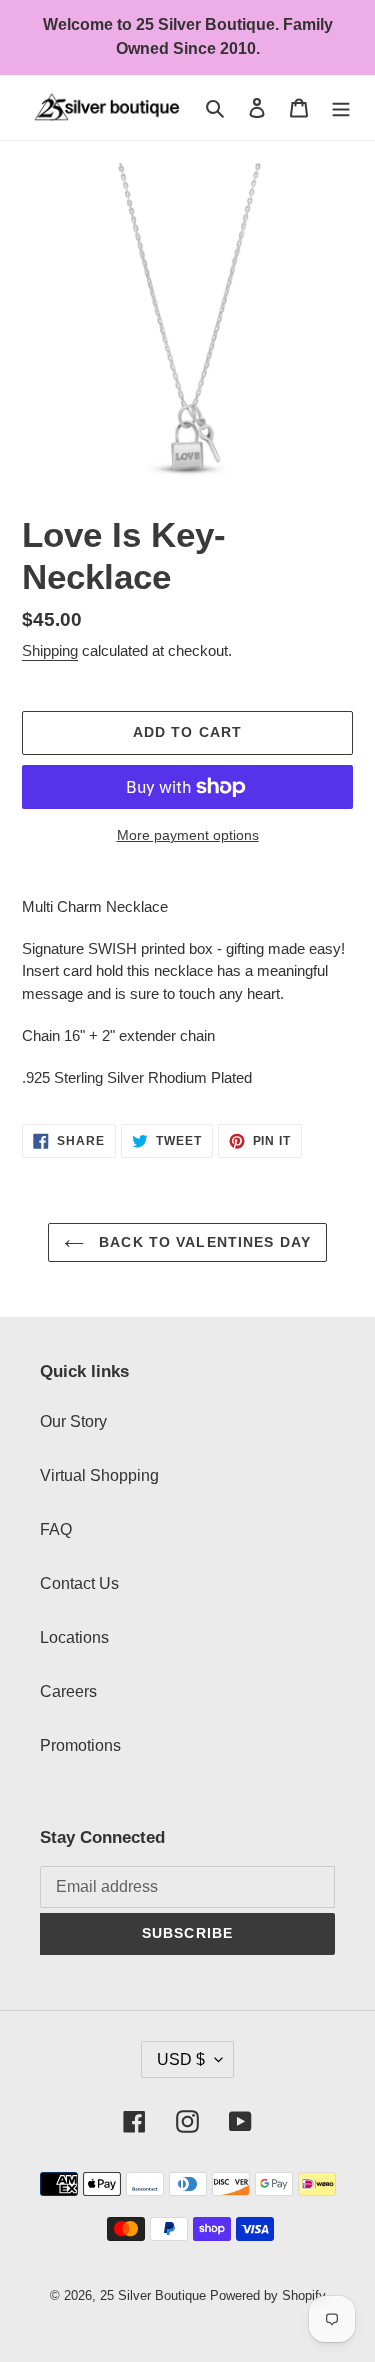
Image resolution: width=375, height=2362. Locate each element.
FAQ (56, 1529)
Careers (68, 1691)
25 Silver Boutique (153, 2295)
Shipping (50, 650)
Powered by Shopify (268, 2295)
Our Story (73, 1421)
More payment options (188, 835)
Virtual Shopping (99, 1475)
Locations (74, 1637)
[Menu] (341, 108)
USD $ (181, 2059)
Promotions (80, 1745)
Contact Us (79, 1583)
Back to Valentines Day (202, 1242)
